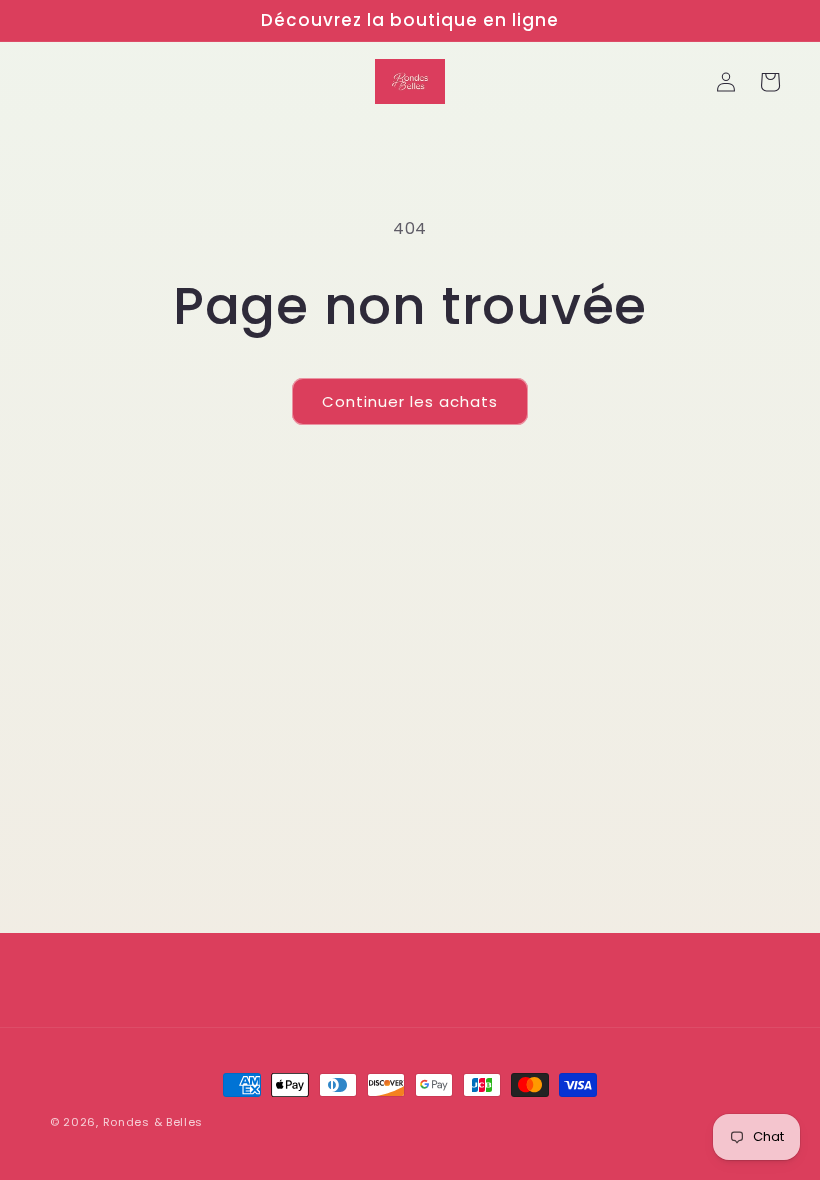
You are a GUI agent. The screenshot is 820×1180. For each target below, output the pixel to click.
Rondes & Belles (153, 1122)
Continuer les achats (410, 401)
